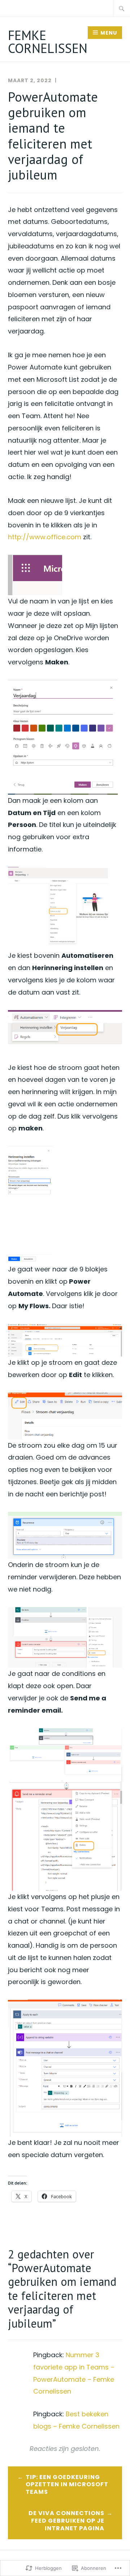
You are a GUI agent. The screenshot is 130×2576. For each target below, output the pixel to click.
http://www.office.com (45, 537)
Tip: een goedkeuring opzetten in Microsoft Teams (67, 2485)
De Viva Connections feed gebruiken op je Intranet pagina (66, 2521)
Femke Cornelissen (48, 42)
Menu (109, 33)
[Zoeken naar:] (122, 8)
